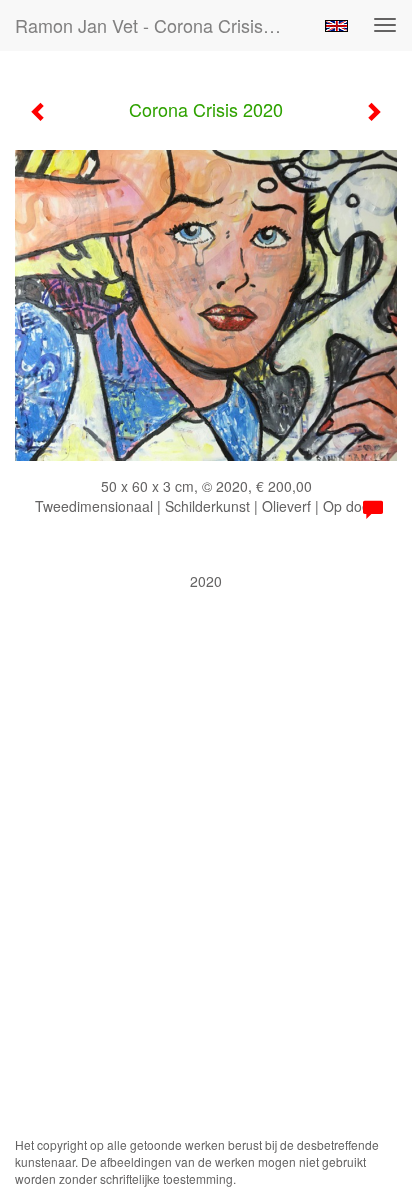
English (336, 26)
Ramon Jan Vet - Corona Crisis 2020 (157, 25)
